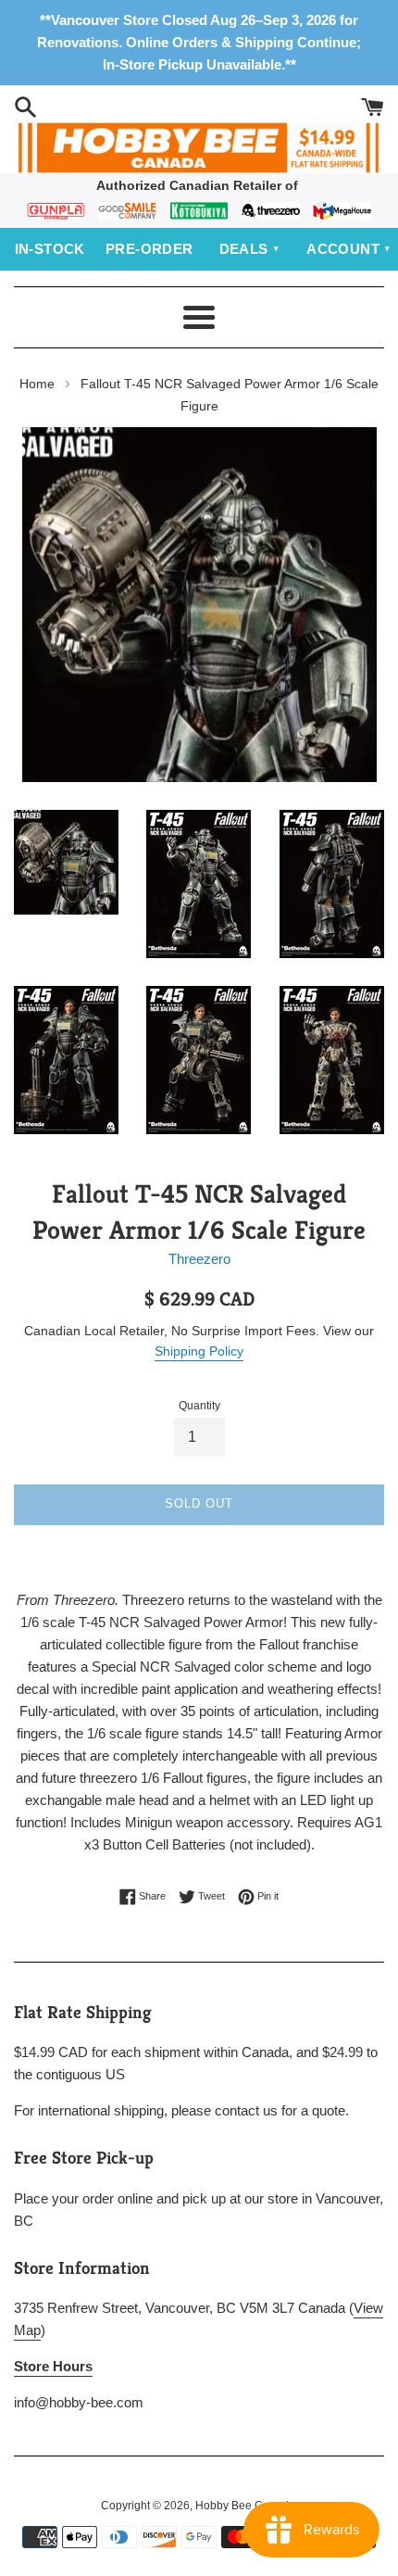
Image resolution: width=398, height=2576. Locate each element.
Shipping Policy (199, 1351)
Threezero (199, 1259)
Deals (244, 249)
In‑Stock (50, 249)
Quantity (199, 1406)
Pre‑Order (149, 249)
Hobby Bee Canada (245, 2506)
